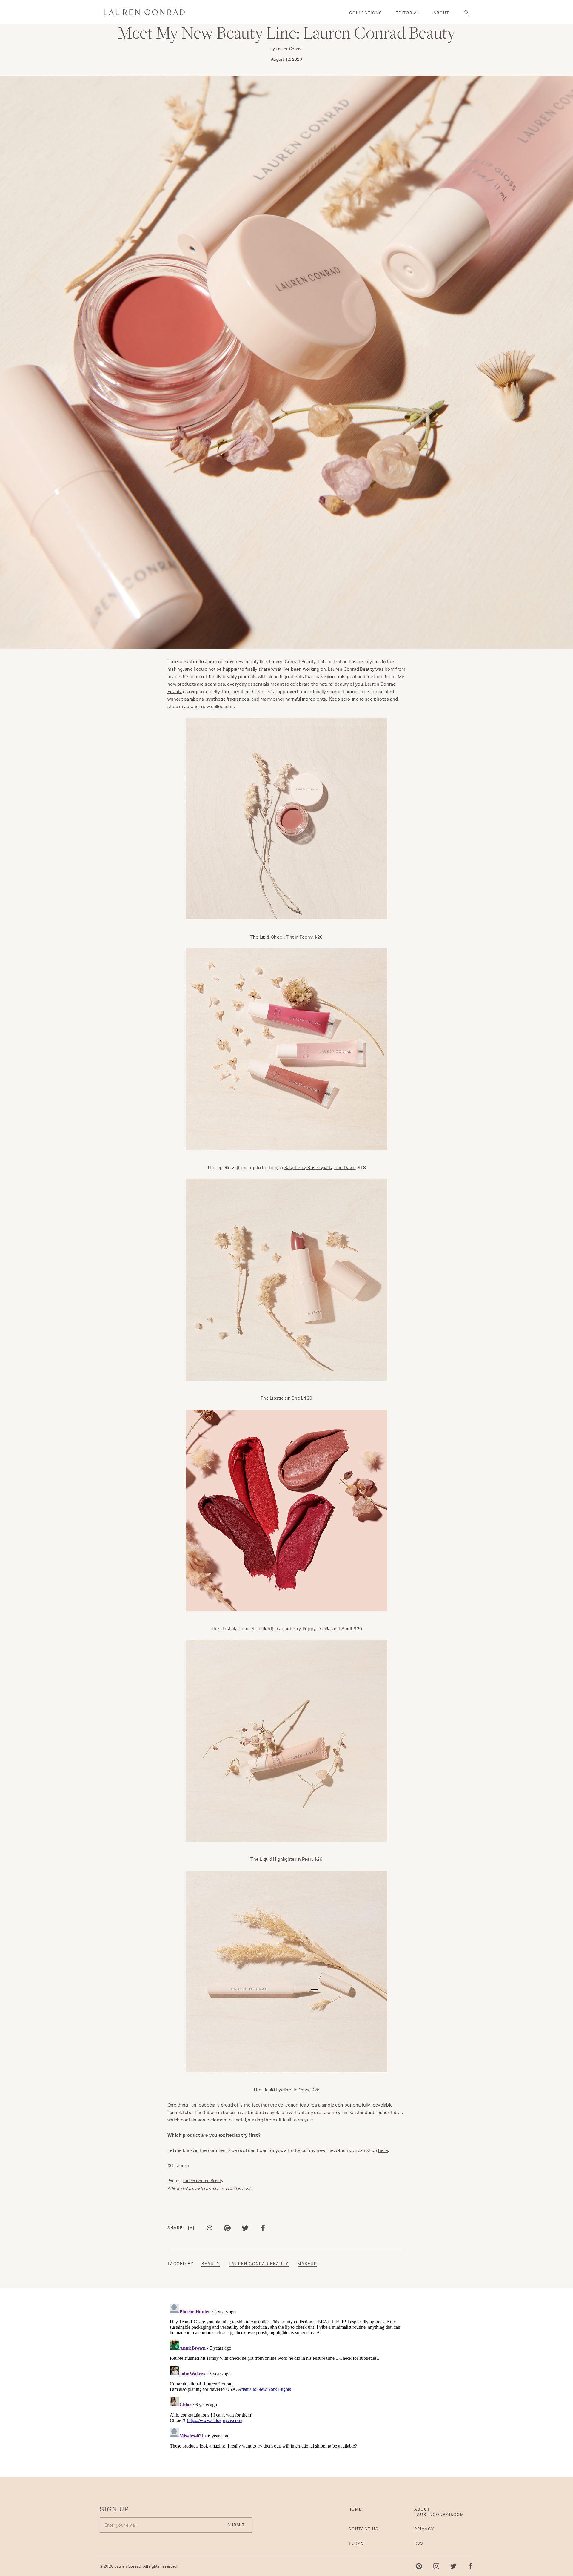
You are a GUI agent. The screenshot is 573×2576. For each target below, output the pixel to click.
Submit (344, 1324)
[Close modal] (402, 1218)
